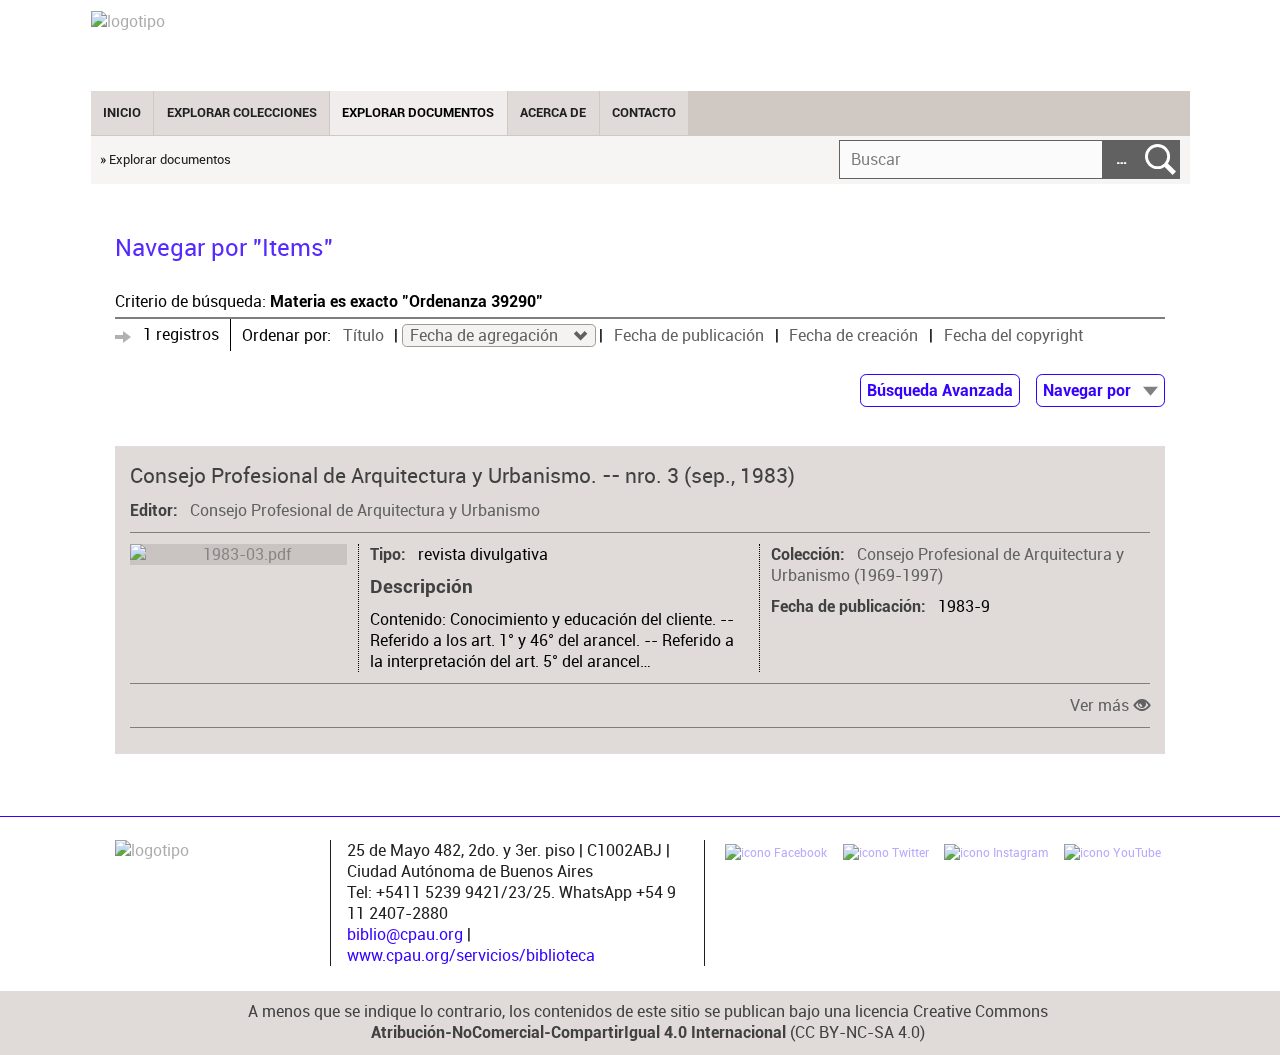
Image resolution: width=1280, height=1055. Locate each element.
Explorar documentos (418, 112)
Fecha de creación (853, 335)
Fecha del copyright (1013, 335)
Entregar (1160, 159)
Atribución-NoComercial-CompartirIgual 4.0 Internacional (578, 1033)
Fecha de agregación (486, 335)
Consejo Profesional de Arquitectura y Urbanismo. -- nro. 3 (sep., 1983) (462, 475)
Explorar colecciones (242, 112)
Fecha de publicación (689, 335)
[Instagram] (996, 855)
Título (363, 335)
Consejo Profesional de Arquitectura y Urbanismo (365, 510)
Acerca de (553, 112)
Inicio (122, 112)
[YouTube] (1112, 855)
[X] (886, 855)
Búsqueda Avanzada (940, 391)
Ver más (1099, 705)
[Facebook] (776, 855)
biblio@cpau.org (405, 934)
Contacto (644, 112)
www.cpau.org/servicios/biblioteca (471, 955)
